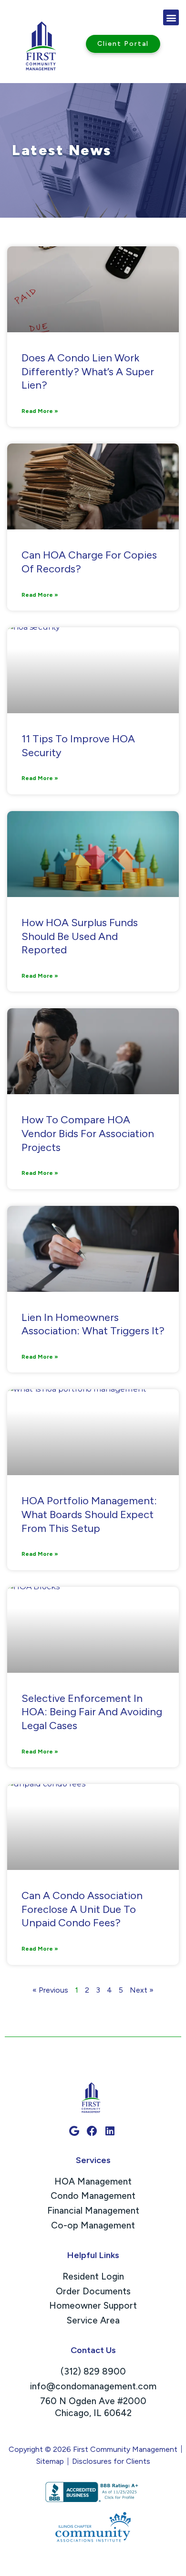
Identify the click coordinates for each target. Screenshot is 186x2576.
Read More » (40, 411)
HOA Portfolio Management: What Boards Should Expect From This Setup (89, 1514)
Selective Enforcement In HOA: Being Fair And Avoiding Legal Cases (92, 1712)
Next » (142, 1990)
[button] (171, 17)
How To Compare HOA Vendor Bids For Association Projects (88, 1133)
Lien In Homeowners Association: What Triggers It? (93, 1324)
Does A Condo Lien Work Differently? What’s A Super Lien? (88, 371)
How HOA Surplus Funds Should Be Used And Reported (80, 936)
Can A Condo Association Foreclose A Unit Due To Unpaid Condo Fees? (82, 1909)
